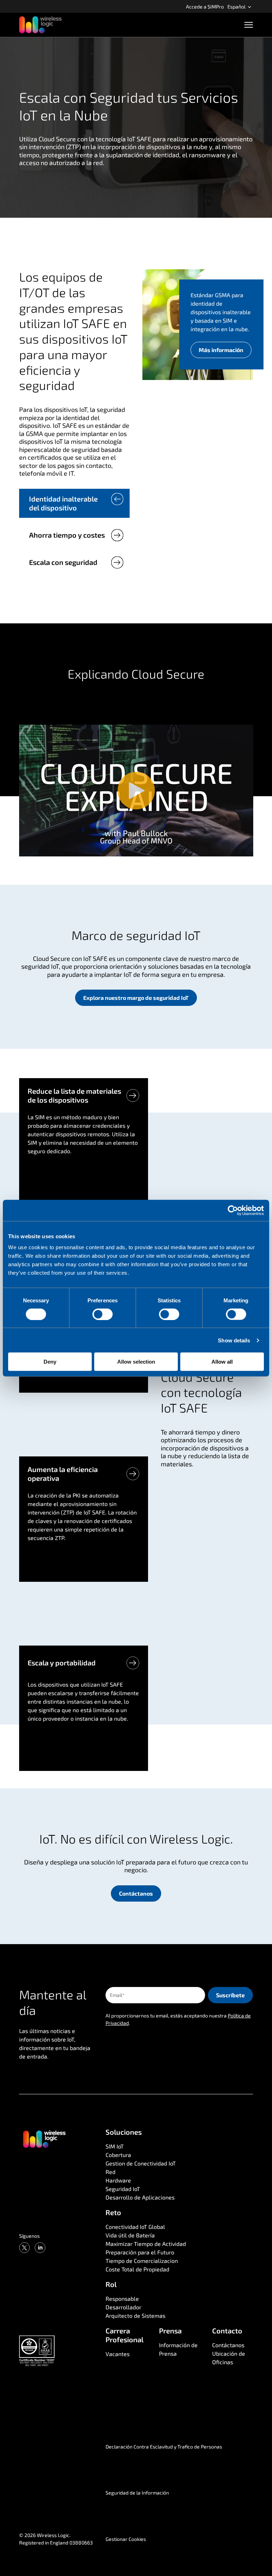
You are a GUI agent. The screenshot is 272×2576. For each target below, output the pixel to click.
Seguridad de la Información (137, 2493)
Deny (50, 1362)
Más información (221, 350)
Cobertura (118, 2155)
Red (110, 2172)
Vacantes (118, 2354)
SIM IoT (115, 2146)
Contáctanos (136, 1893)
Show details (234, 1340)
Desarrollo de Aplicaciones (140, 2197)
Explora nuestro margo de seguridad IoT (136, 998)
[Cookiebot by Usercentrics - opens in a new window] (233, 1210)
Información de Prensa (178, 2349)
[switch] (103, 1314)
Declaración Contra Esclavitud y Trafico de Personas (164, 2447)
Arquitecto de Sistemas (135, 2315)
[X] (24, 2248)
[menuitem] (205, 6)
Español (237, 7)
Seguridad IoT (123, 2189)
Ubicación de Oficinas (229, 2358)
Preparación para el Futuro (140, 2252)
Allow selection (136, 1362)
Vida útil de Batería (130, 2235)
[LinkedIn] (40, 2248)
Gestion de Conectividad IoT (141, 2163)
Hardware (118, 2180)
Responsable (122, 2298)
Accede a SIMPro (205, 7)
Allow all (222, 1362)
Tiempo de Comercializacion (142, 2261)
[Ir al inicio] (44, 2139)
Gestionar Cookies (126, 2539)
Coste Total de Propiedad (137, 2269)
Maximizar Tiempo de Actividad (146, 2244)
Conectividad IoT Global (135, 2227)
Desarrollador (123, 2307)
